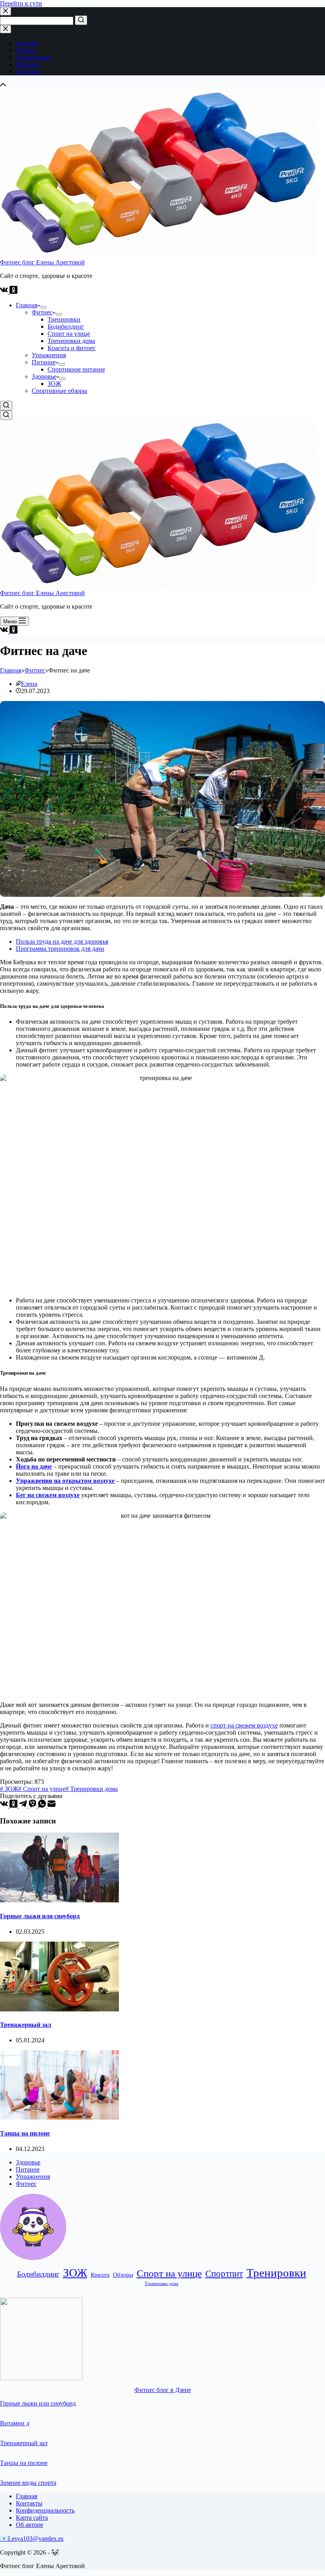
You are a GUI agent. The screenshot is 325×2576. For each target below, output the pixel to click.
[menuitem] (44, 307)
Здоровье (28, 2162)
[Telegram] (24, 1805)
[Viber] (33, 1805)
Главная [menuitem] (27, 43)
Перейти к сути (21, 3)
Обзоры (123, 2274)
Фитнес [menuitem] (26, 50)
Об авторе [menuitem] (30, 2525)
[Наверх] (3, 85)
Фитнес (26, 2184)
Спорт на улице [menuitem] (69, 334)
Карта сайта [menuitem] (32, 2518)
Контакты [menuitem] (29, 2503)
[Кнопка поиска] (81, 20)
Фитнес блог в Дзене (163, 2390)
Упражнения (33, 2177)
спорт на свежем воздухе (244, 1725)
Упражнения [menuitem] (33, 57)
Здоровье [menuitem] (28, 72)
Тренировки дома (162, 2284)
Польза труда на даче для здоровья (62, 941)
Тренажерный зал (26, 2025)
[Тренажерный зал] (59, 2009)
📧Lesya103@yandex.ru (32, 2539)
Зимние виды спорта (28, 2483)
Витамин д (15, 2423)
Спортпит (224, 2274)
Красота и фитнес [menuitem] (72, 348)
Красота (100, 2275)
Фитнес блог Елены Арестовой (42, 262)
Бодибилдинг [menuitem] (66, 327)
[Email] (52, 1805)
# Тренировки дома (92, 1789)
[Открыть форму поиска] (6, 406)
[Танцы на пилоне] (59, 2117)
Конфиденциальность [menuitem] (45, 2510)
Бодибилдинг (38, 2274)
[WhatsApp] (43, 1805)
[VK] (5, 292)
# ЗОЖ (9, 1789)
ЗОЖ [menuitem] (54, 384)
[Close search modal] (6, 11)
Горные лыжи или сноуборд (40, 1916)
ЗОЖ (75, 2273)
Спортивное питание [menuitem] (76, 369)
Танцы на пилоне (25, 2133)
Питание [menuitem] (28, 64)
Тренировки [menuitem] (64, 319)
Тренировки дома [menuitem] (71, 341)
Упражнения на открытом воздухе (65, 1481)
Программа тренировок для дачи (60, 949)
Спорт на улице (169, 2273)
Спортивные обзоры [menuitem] (59, 391)
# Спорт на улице (42, 1789)
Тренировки (276, 2273)
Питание (28, 2169)
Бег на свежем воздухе (48, 1495)
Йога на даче (34, 1466)
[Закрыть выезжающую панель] (6, 29)
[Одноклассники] (13, 292)
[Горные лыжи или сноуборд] (59, 1900)
